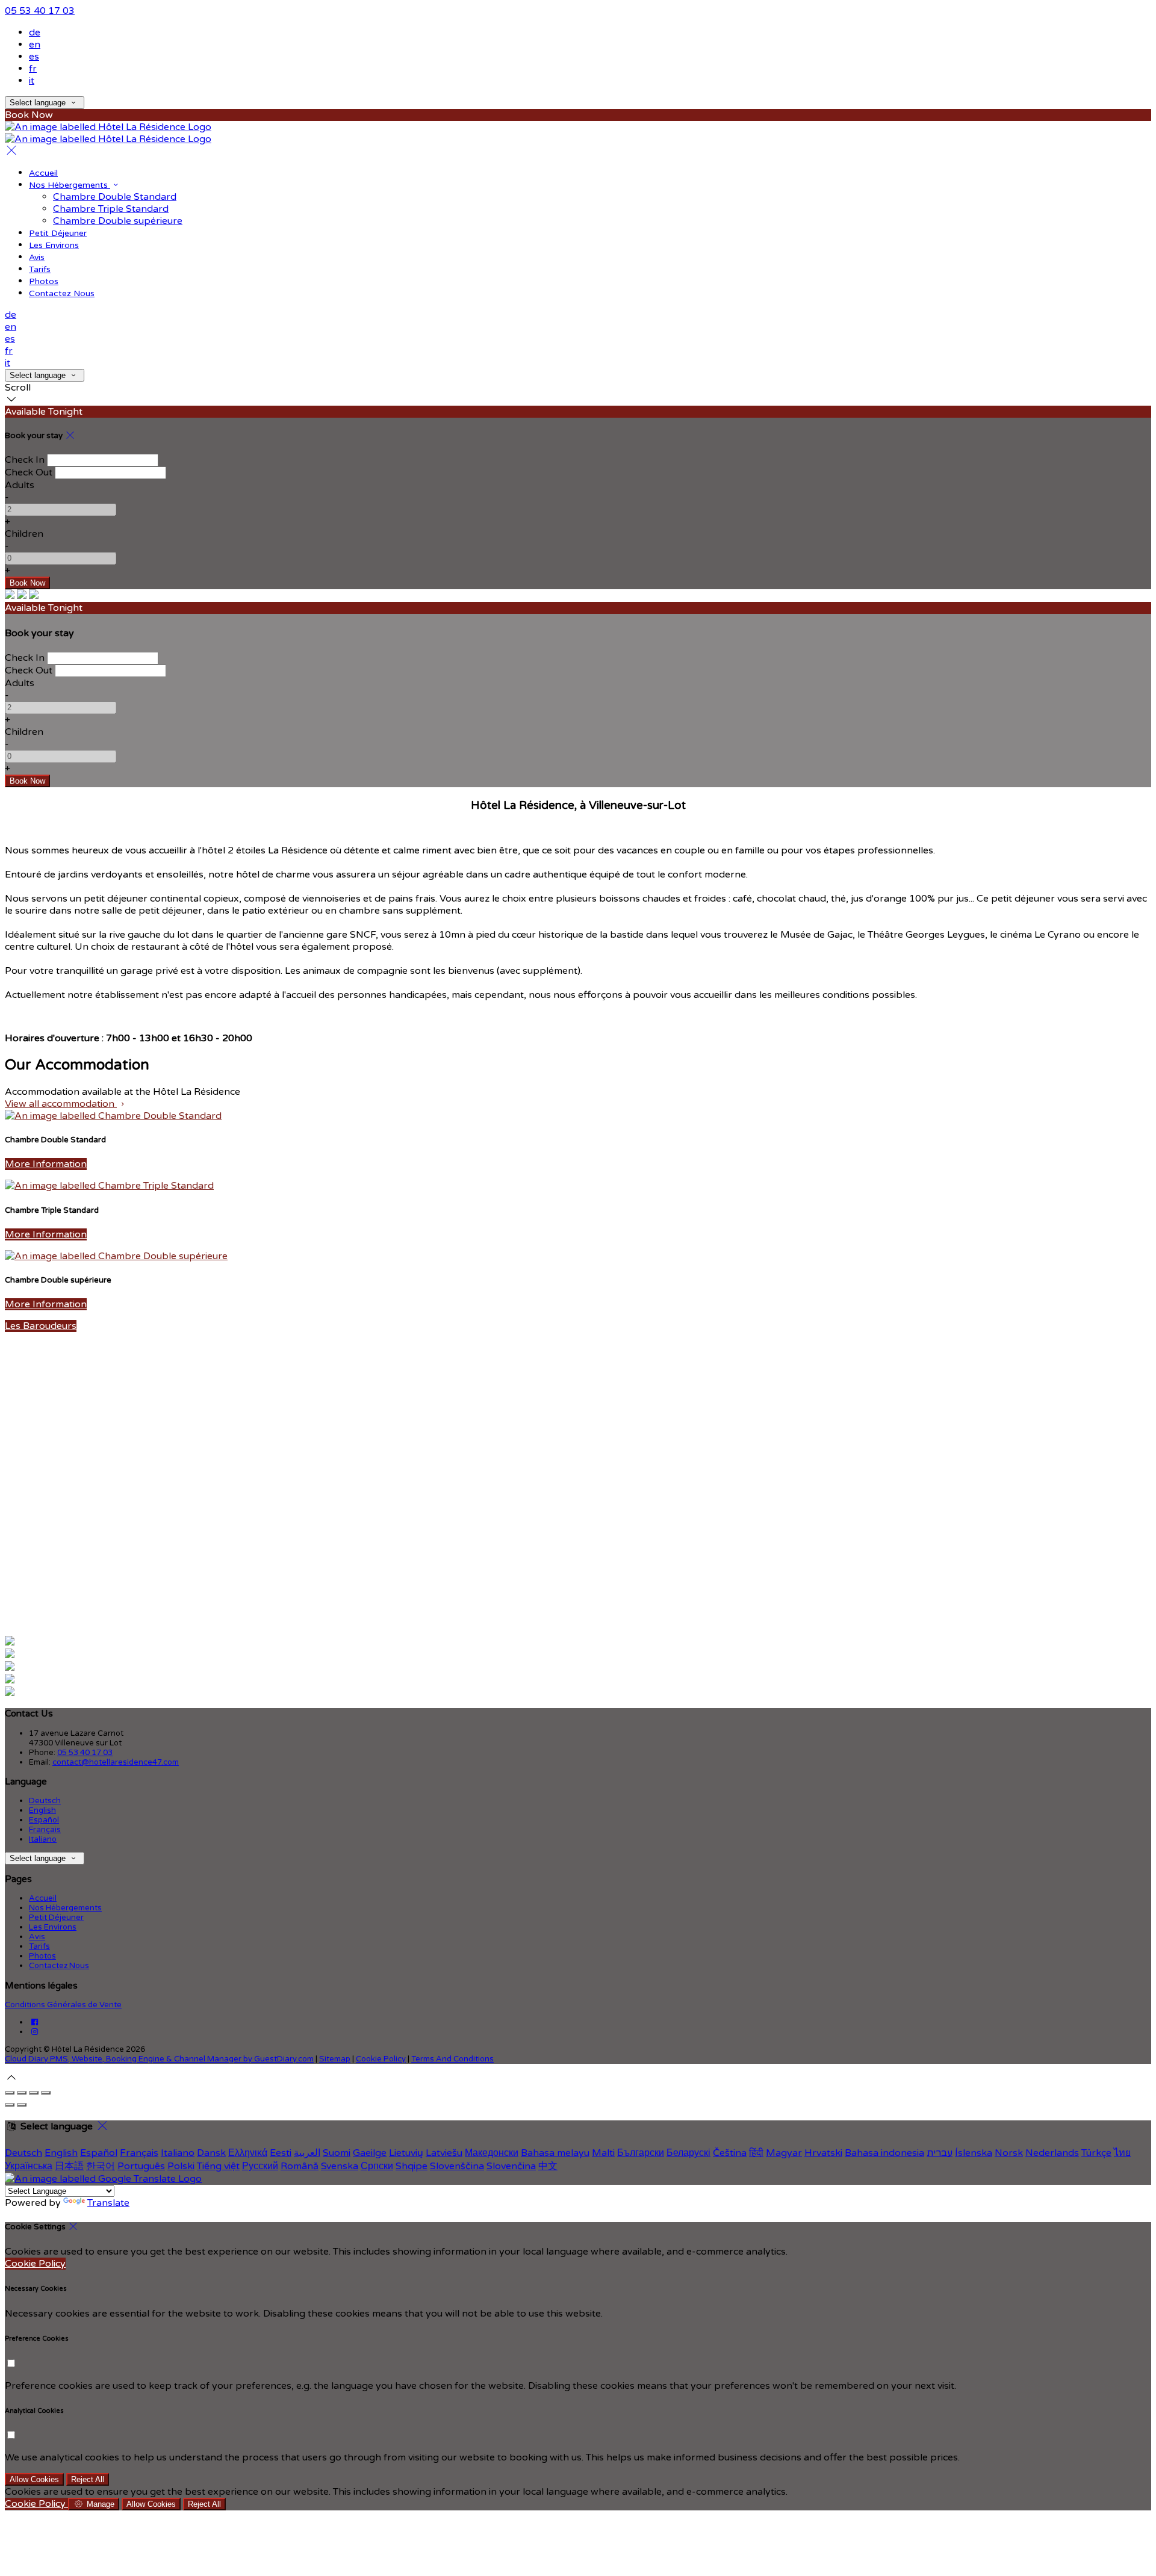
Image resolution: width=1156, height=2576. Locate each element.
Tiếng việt (218, 2166)
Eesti (281, 2153)
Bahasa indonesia (884, 2153)
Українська (29, 2166)
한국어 (101, 2166)
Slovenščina (457, 2166)
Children (24, 534)
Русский (260, 2166)
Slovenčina (511, 2166)
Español (44, 1820)
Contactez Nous (62, 293)
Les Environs (54, 245)
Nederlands (1052, 2153)
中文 (548, 2166)
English (42, 1810)
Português (141, 2166)
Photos (44, 281)
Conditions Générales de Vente (63, 2005)
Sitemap (335, 2059)
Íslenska (974, 2153)
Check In (25, 460)
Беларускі (688, 2153)
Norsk (1009, 2153)
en (35, 45)
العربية (307, 2153)
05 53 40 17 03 (40, 11)
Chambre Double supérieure (118, 221)
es (34, 57)
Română (300, 2166)
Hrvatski (823, 2153)
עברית (940, 2153)
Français (45, 1830)
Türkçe (1096, 2153)
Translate (108, 2203)
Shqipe (412, 2166)
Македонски (492, 2153)
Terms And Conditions (452, 2059)
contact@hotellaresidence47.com (116, 1762)
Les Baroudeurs (41, 1326)
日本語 (69, 2166)
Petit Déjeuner (58, 233)
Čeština (730, 2153)
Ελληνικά (248, 2153)
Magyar (784, 2153)
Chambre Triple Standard (111, 209)
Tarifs (40, 269)
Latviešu (444, 2153)
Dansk (211, 2153)
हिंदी (756, 2153)
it (32, 81)
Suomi (337, 2153)
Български (641, 2153)
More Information (46, 1164)
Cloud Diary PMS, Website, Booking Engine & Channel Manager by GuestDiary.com (159, 2059)
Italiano (43, 1839)
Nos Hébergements (70, 185)
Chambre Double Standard (115, 197)
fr (33, 69)
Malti (603, 2153)
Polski (181, 2166)
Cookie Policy (381, 2059)
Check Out (29, 472)
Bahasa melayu (555, 2153)
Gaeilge (370, 2153)
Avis (37, 257)
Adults (20, 485)
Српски (377, 2166)
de (35, 33)
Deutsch (45, 1801)
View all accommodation (61, 1104)
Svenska (340, 2166)
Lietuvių (406, 2153)
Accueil (43, 173)
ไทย (1122, 2153)
